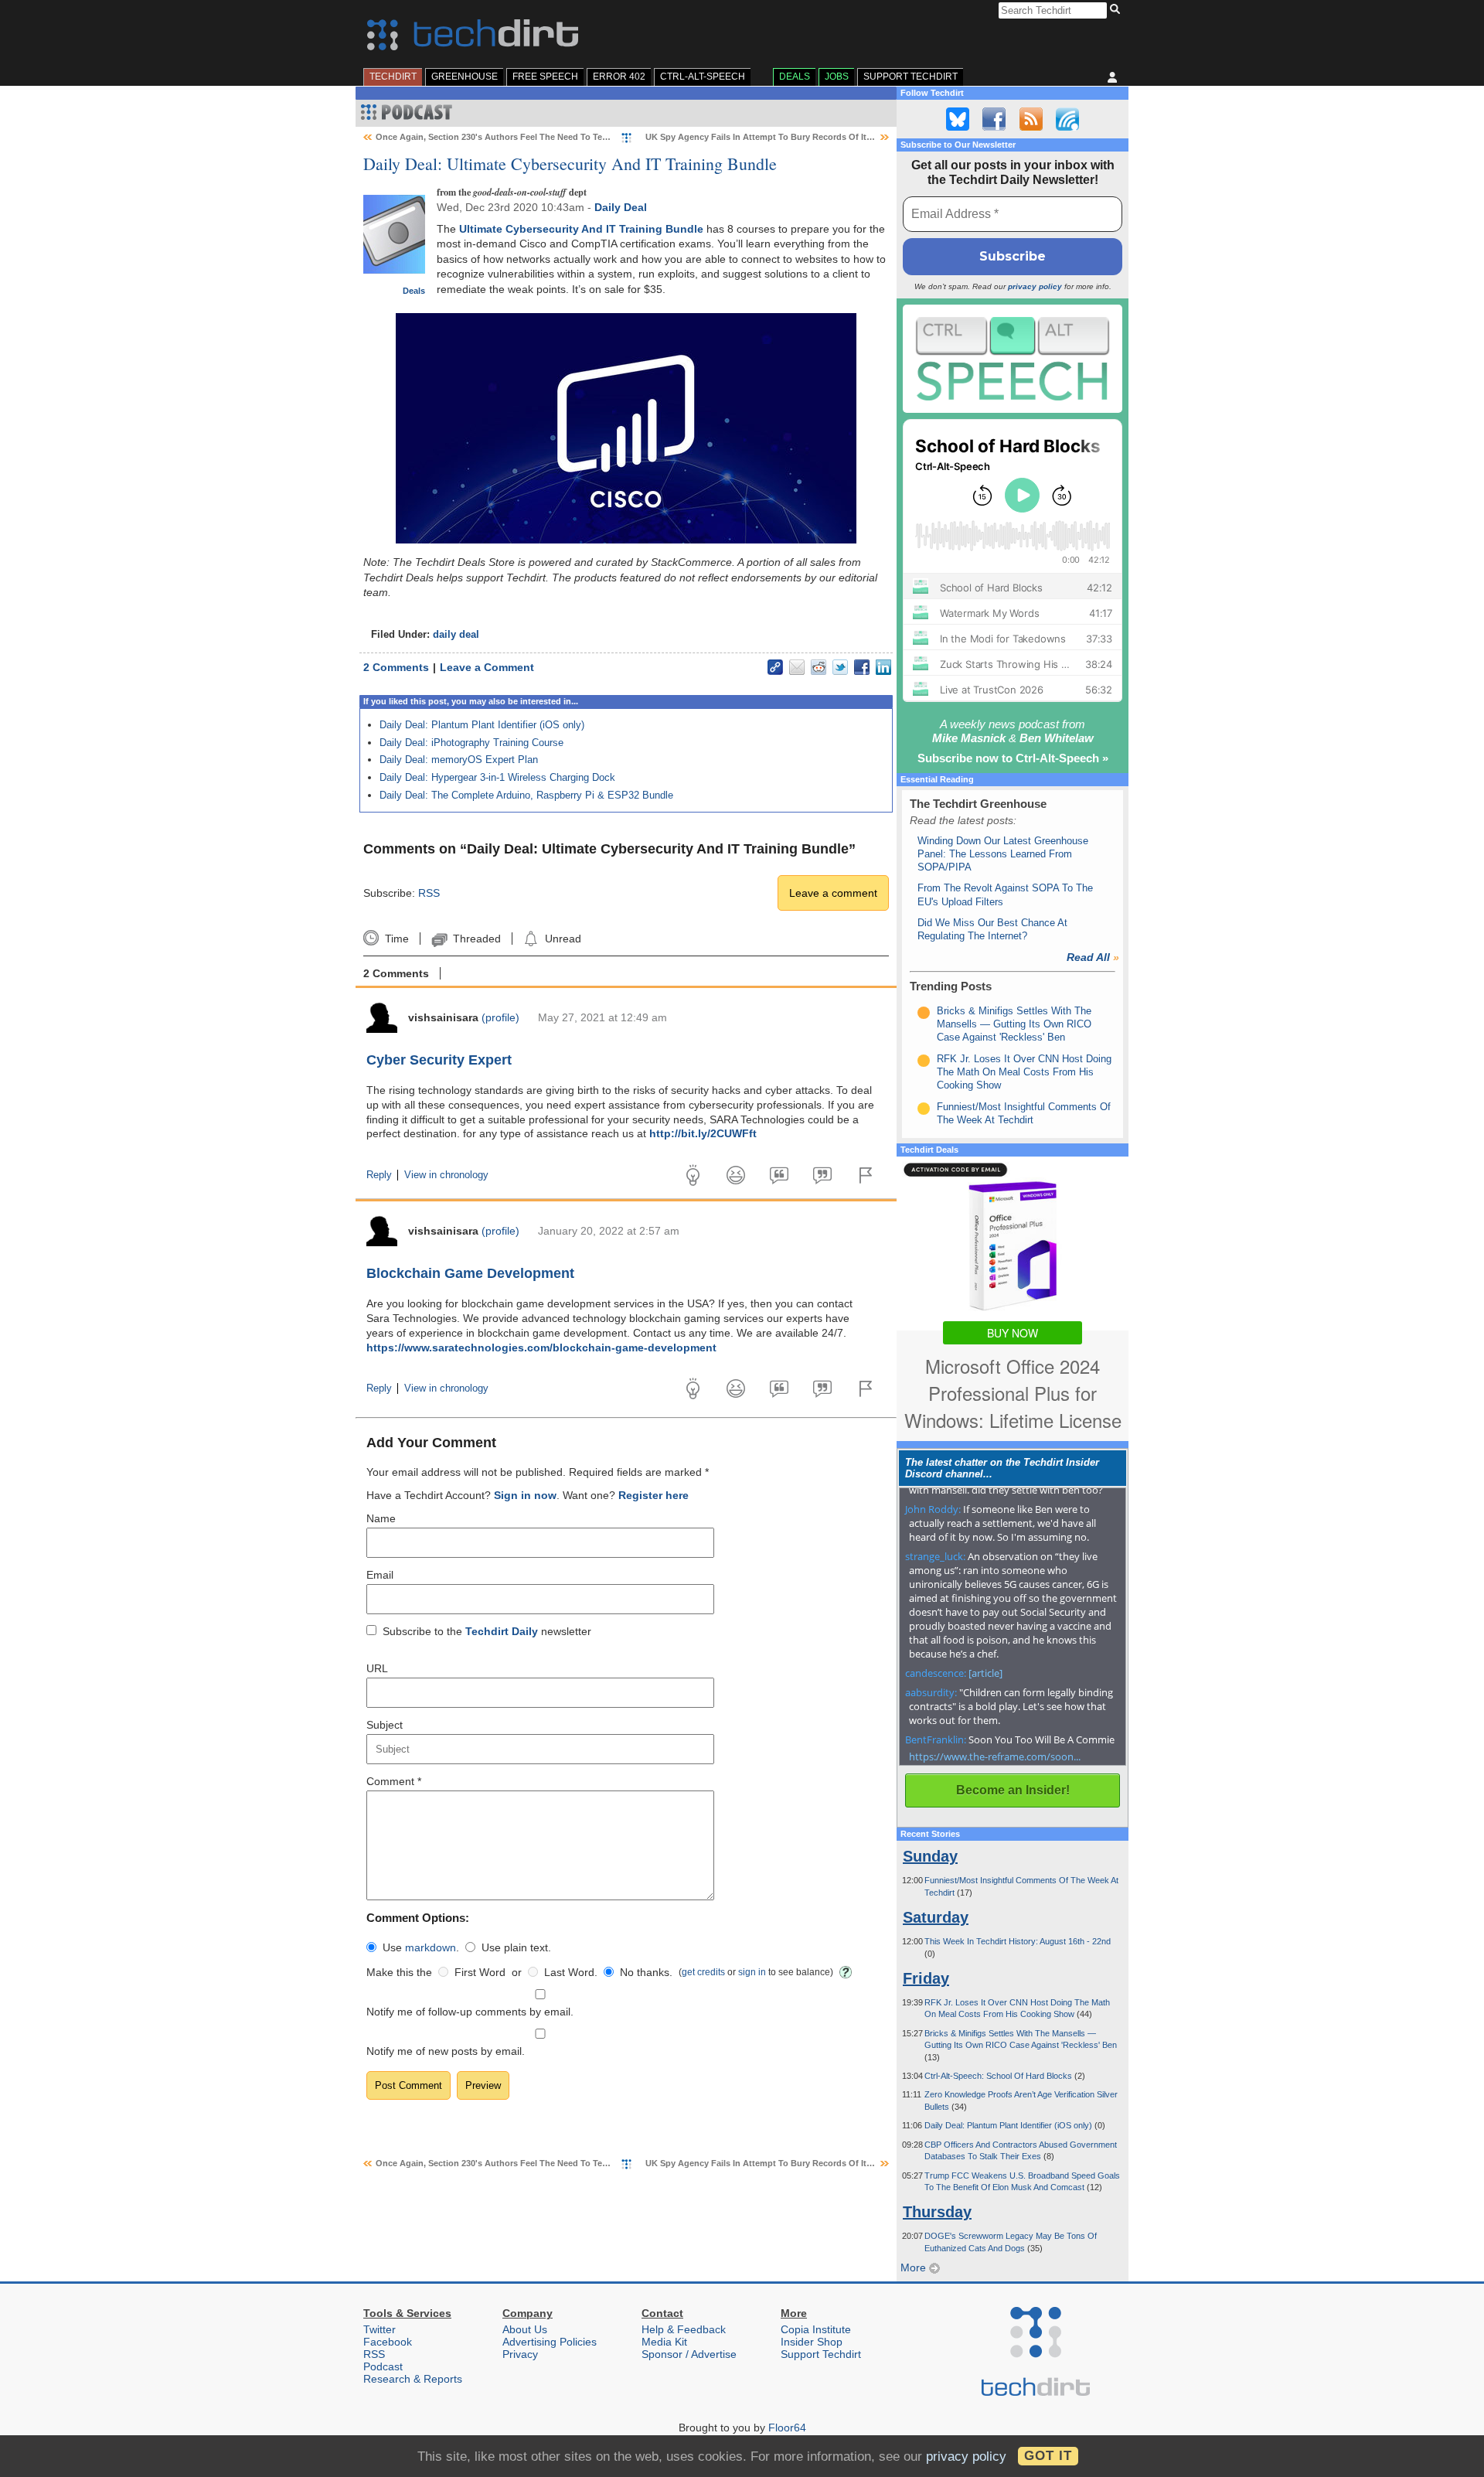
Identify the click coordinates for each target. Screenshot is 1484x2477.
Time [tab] (397, 939)
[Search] (1117, 10)
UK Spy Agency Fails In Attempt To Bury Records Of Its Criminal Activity (793, 137)
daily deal (456, 635)
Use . (421, 1947)
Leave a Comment (487, 667)
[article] (985, 1673)
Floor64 (787, 2428)
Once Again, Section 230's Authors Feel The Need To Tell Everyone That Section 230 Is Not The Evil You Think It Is (607, 137)
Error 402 (619, 77)
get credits (703, 1972)
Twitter (380, 2329)
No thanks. (646, 1972)
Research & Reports (413, 2379)
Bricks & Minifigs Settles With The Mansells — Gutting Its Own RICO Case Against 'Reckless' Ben (1014, 1024)
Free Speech (545, 77)
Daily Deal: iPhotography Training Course (471, 743)
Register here (654, 1495)
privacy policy (1035, 286)
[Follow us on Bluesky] (958, 119)
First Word (480, 1972)
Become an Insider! (1013, 1790)
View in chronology (446, 1175)
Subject (385, 1725)
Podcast (383, 2366)
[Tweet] (840, 667)
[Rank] (924, 1013)
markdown (431, 1947)
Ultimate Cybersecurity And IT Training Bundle (581, 229)
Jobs (837, 77)
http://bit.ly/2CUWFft (703, 1133)
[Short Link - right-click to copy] (775, 667)
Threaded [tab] (477, 939)
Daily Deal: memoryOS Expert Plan (459, 760)
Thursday (937, 2212)
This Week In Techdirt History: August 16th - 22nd (1018, 1941)
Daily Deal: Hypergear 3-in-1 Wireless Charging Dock (497, 777)
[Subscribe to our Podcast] (1067, 119)
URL (377, 1668)
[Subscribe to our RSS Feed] (1031, 119)
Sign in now (525, 1495)
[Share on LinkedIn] (883, 667)
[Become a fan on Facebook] (994, 119)
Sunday (930, 1856)
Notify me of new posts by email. (446, 2051)
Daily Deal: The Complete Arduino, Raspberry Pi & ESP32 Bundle (526, 795)
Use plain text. (516, 1947)
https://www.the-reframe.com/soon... (995, 1756)
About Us (525, 2329)
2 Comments (396, 667)
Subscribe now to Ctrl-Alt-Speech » (1013, 758)
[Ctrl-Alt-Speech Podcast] (1013, 358)
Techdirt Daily (502, 1631)
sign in (752, 1972)
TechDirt (393, 77)
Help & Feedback (684, 2329)
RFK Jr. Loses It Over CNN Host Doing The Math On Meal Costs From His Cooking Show (1024, 1072)
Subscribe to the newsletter (487, 1631)
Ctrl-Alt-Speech (703, 77)
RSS (429, 893)
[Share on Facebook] (862, 667)
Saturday (936, 1917)
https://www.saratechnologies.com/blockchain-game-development (541, 1348)
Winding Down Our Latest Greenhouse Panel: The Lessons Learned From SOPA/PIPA (1003, 854)
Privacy (520, 2354)
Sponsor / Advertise (689, 2354)
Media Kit (664, 2342)
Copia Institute (816, 2329)
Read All (1093, 957)
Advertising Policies (550, 2342)
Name (381, 1518)
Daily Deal (621, 207)
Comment (394, 1781)
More (915, 2267)
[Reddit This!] (819, 667)
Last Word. (571, 1972)
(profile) (500, 1017)
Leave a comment (833, 893)
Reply (379, 1175)
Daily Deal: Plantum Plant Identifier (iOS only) (482, 725)
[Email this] (797, 667)
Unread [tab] (563, 939)
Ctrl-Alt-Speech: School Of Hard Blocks (999, 2076)
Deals (795, 77)
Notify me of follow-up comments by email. (470, 2012)
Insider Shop (812, 2342)
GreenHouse (465, 77)
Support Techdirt (910, 77)
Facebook (388, 2342)
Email (380, 1575)
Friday (926, 1978)
